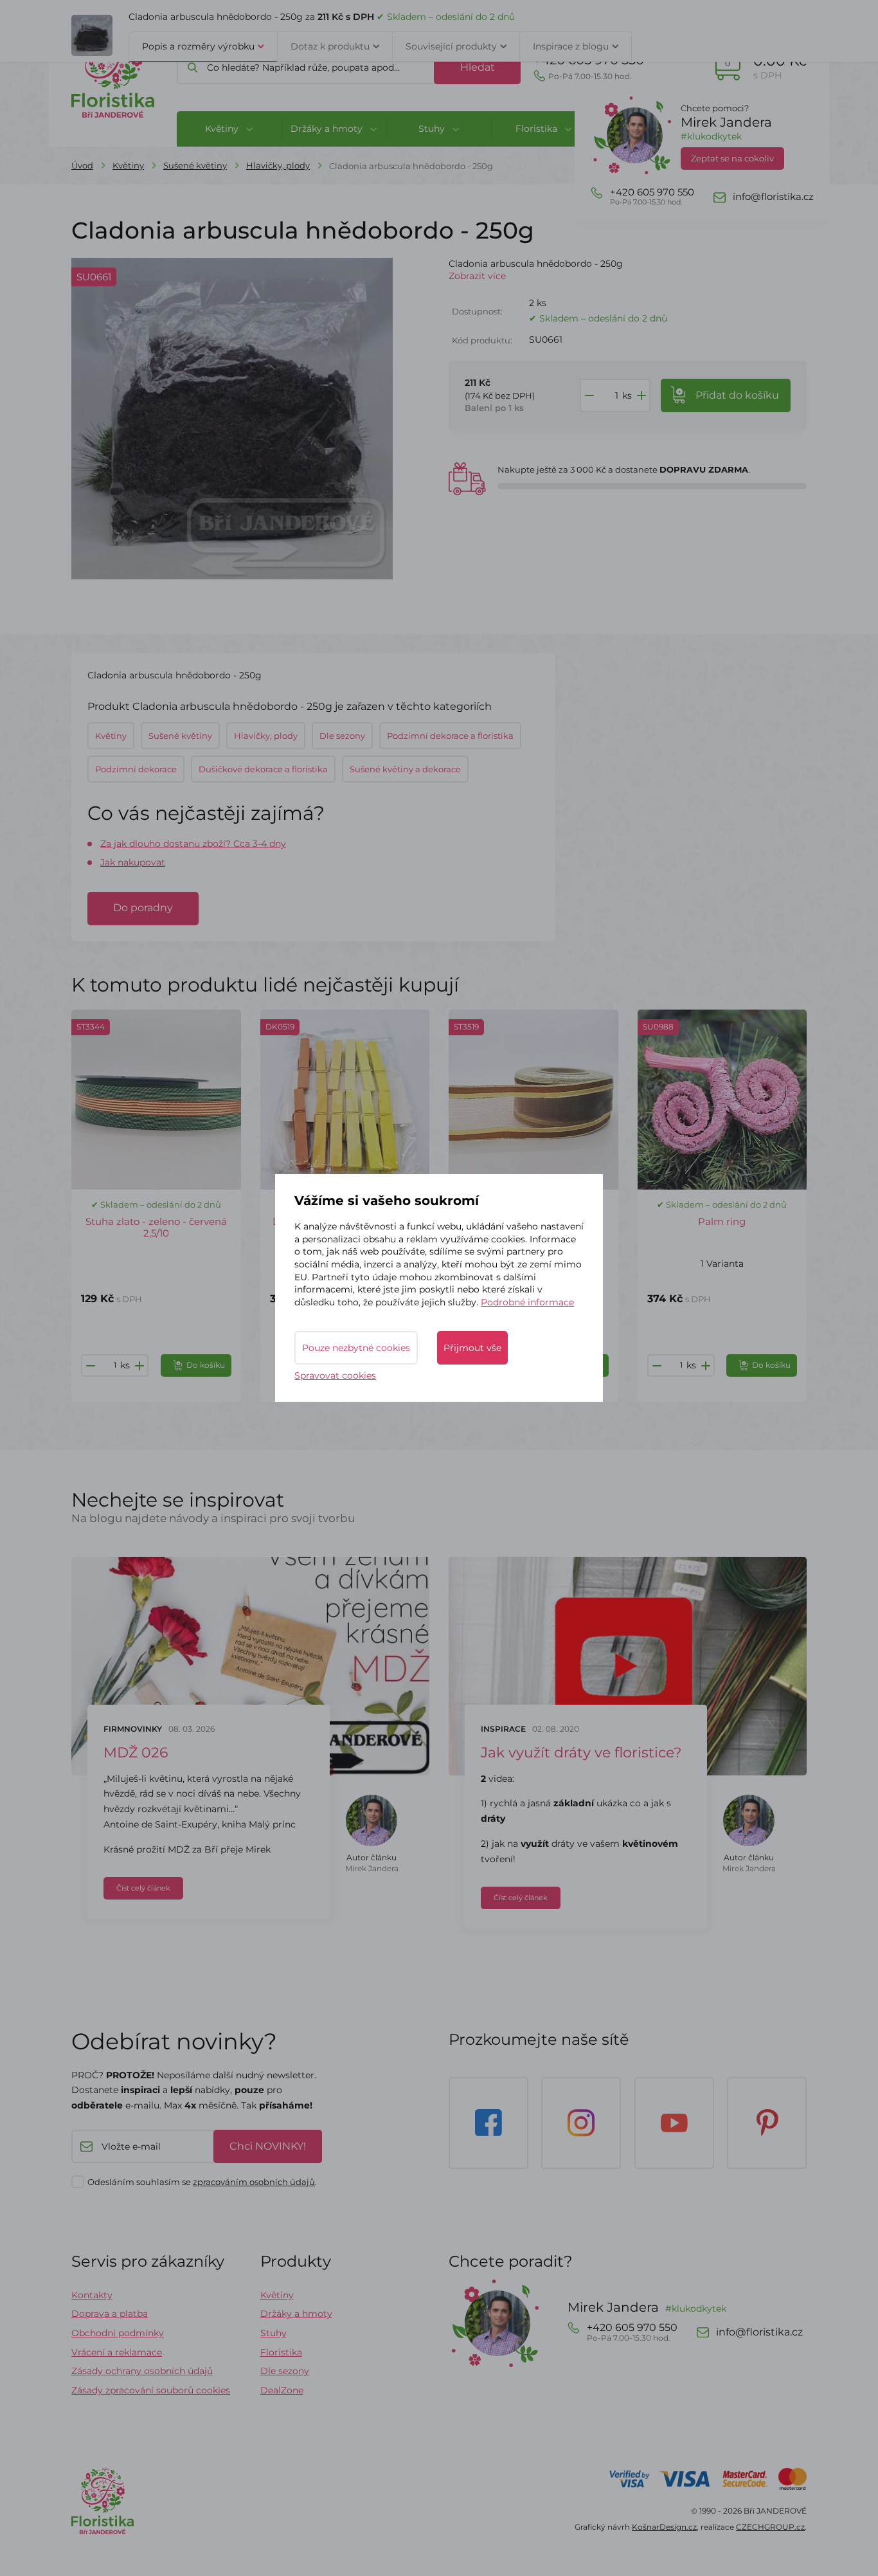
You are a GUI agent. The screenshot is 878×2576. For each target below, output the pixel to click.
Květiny (128, 165)
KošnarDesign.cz (664, 2527)
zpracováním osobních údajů (254, 2182)
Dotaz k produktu (330, 46)
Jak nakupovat (133, 862)
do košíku (737, 395)
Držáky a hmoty (296, 2314)
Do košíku (206, 1365)
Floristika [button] (538, 129)
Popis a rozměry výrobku (198, 46)
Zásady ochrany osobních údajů (142, 2371)
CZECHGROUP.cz (770, 2527)
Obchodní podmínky (118, 2333)
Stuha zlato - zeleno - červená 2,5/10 (156, 1227)
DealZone (282, 2390)
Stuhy (273, 2333)
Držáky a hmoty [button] (328, 129)
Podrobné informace (527, 1302)
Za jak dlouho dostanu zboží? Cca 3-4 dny (193, 844)
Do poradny (143, 908)
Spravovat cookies (335, 1375)
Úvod (82, 165)
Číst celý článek (143, 1888)
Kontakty (92, 2295)
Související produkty (451, 46)
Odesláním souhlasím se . (202, 2182)
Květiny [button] (223, 129)
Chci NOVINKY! (268, 2146)
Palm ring (722, 1221)
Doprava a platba (110, 2314)
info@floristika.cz (773, 197)
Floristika (281, 2352)
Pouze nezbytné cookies (356, 1348)
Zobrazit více (477, 276)
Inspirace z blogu (571, 46)
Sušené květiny (195, 165)
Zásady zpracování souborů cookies (151, 2390)
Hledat (478, 67)
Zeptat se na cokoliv (732, 158)
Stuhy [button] (433, 129)
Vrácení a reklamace (117, 2352)
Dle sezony (285, 2371)
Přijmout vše (472, 1348)
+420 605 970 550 (589, 67)
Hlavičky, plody (278, 165)
